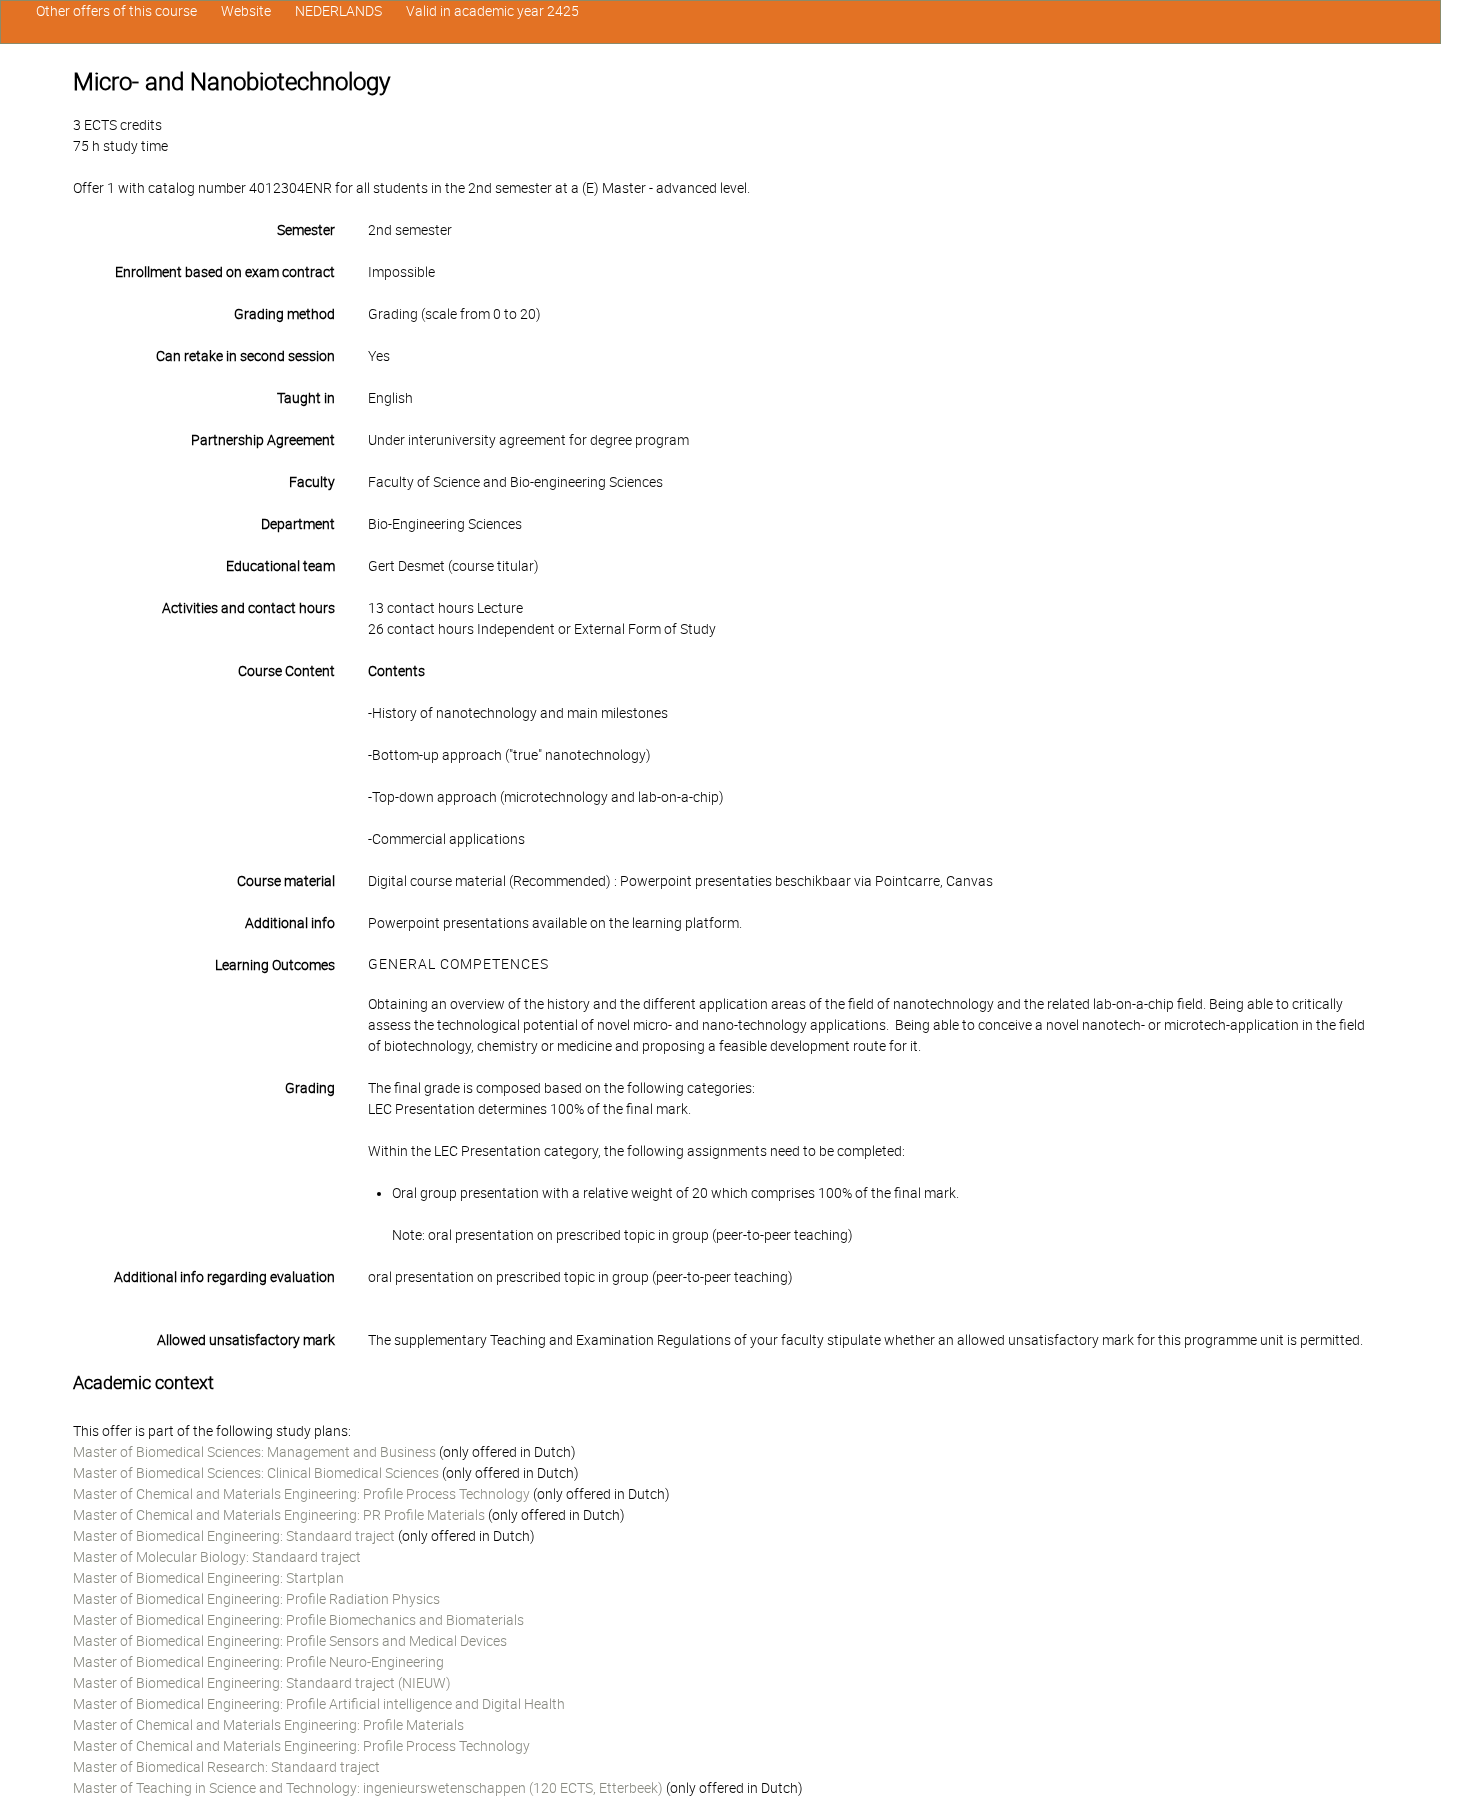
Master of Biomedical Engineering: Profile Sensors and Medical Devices (290, 1641)
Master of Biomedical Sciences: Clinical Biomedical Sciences (256, 1473)
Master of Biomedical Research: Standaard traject (226, 1767)
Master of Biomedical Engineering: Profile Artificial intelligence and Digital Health (319, 1704)
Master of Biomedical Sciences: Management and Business (254, 1452)
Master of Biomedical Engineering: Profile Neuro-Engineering (258, 1662)
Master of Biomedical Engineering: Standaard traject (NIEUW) (262, 1683)
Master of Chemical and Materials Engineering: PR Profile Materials (279, 1515)
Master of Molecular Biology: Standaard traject (217, 1557)
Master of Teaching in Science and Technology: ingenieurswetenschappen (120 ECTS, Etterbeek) (368, 1788)
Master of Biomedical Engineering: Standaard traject (234, 1536)
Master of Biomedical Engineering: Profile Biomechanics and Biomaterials (298, 1620)
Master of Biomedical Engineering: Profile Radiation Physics (256, 1599)
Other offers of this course (116, 11)
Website (246, 11)
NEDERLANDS (338, 11)
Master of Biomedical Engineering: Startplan (208, 1578)
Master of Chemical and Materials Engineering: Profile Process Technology (301, 1494)
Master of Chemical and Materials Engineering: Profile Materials (268, 1725)
